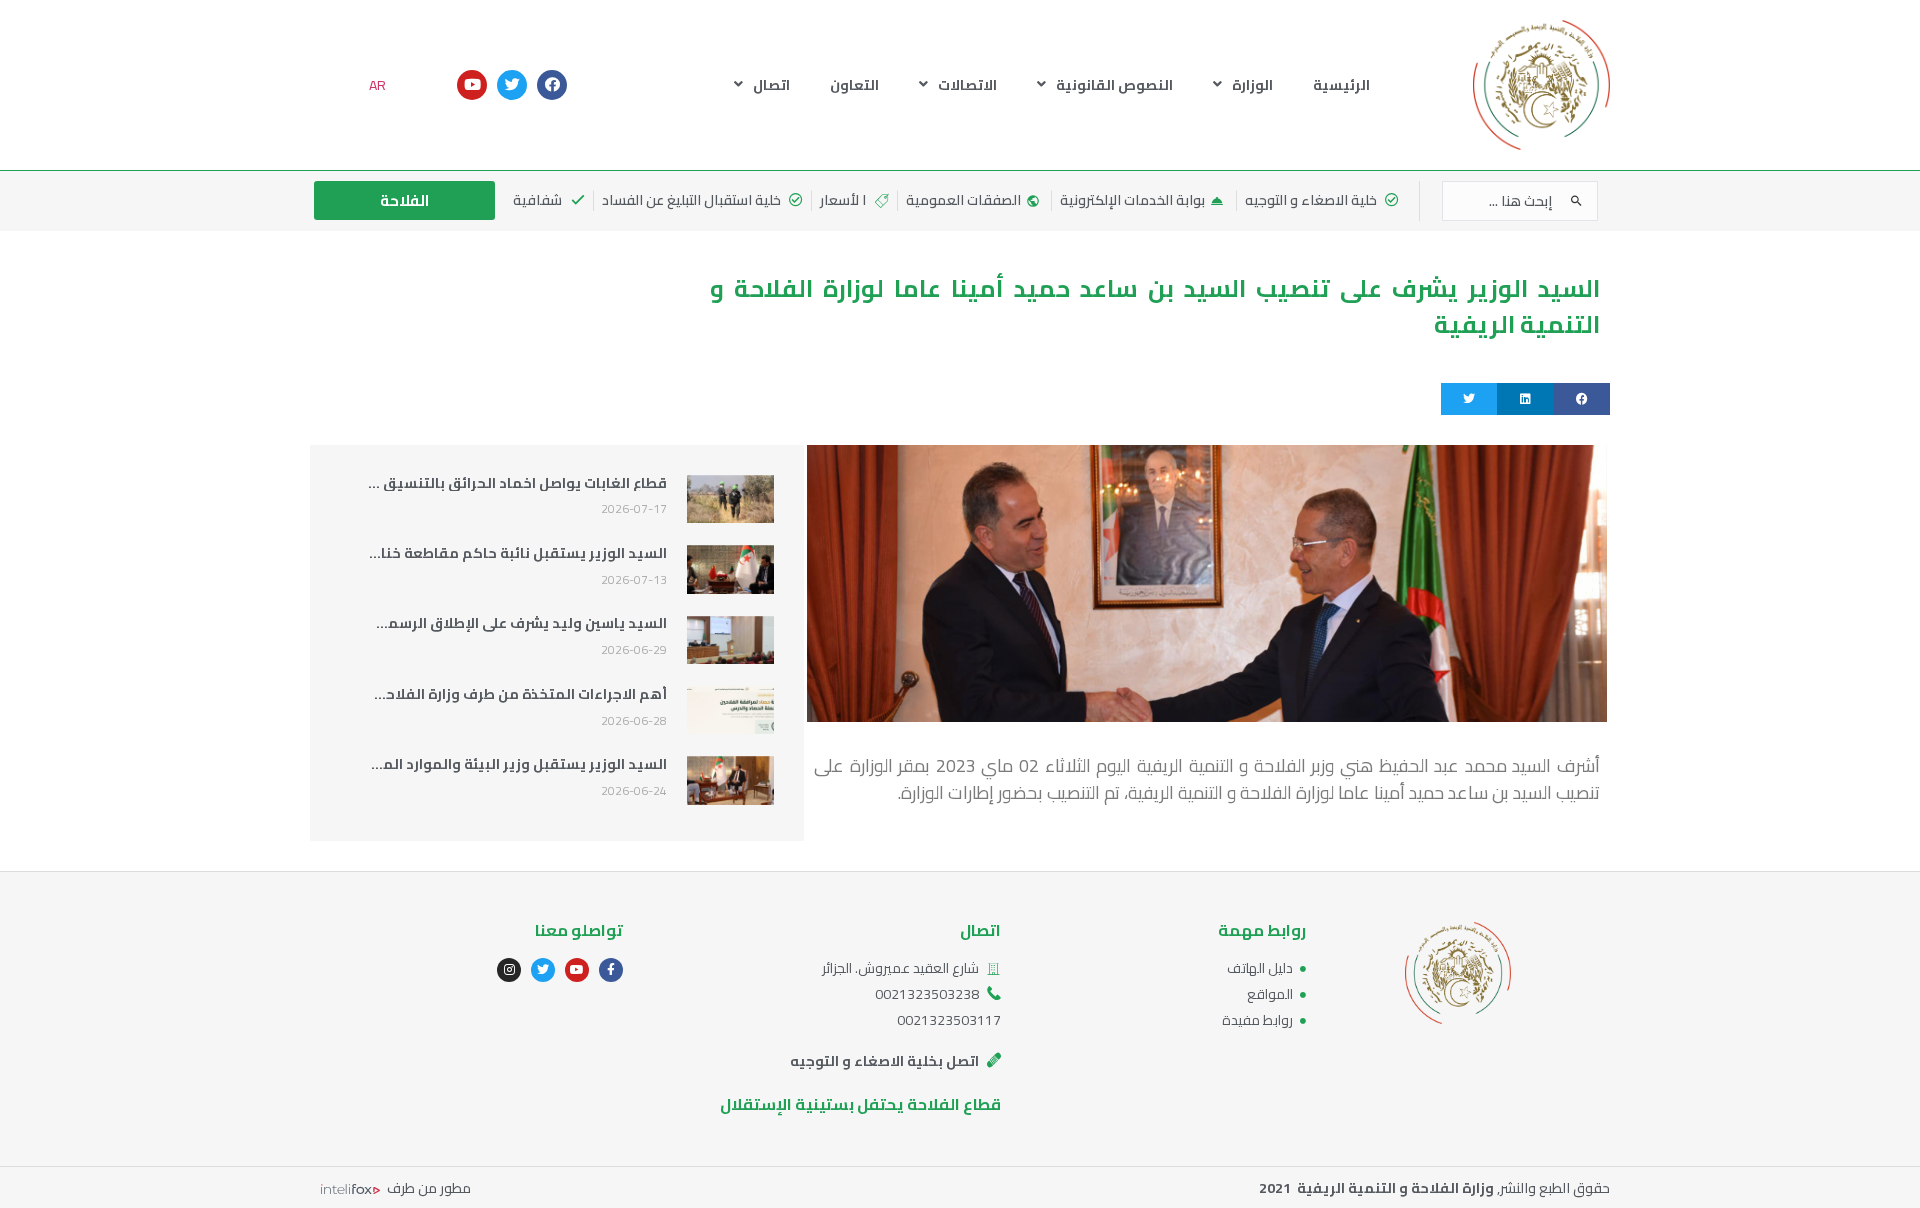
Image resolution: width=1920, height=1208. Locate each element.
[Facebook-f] (611, 970)
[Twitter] (512, 85)
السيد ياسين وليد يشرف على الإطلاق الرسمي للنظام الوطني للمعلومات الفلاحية (406, 623)
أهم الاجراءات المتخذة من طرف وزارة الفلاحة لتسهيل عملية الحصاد (448, 694)
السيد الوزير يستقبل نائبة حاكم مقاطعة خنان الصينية (492, 553)
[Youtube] (472, 85)
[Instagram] (509, 970)
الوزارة (1252, 85)
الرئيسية (1341, 85)
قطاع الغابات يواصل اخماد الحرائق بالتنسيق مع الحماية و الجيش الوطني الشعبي (405, 483)
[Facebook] (552, 85)
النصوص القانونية (1114, 85)
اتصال (771, 85)
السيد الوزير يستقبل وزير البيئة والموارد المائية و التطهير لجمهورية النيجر (425, 764)
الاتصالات (967, 85)
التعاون (854, 85)
